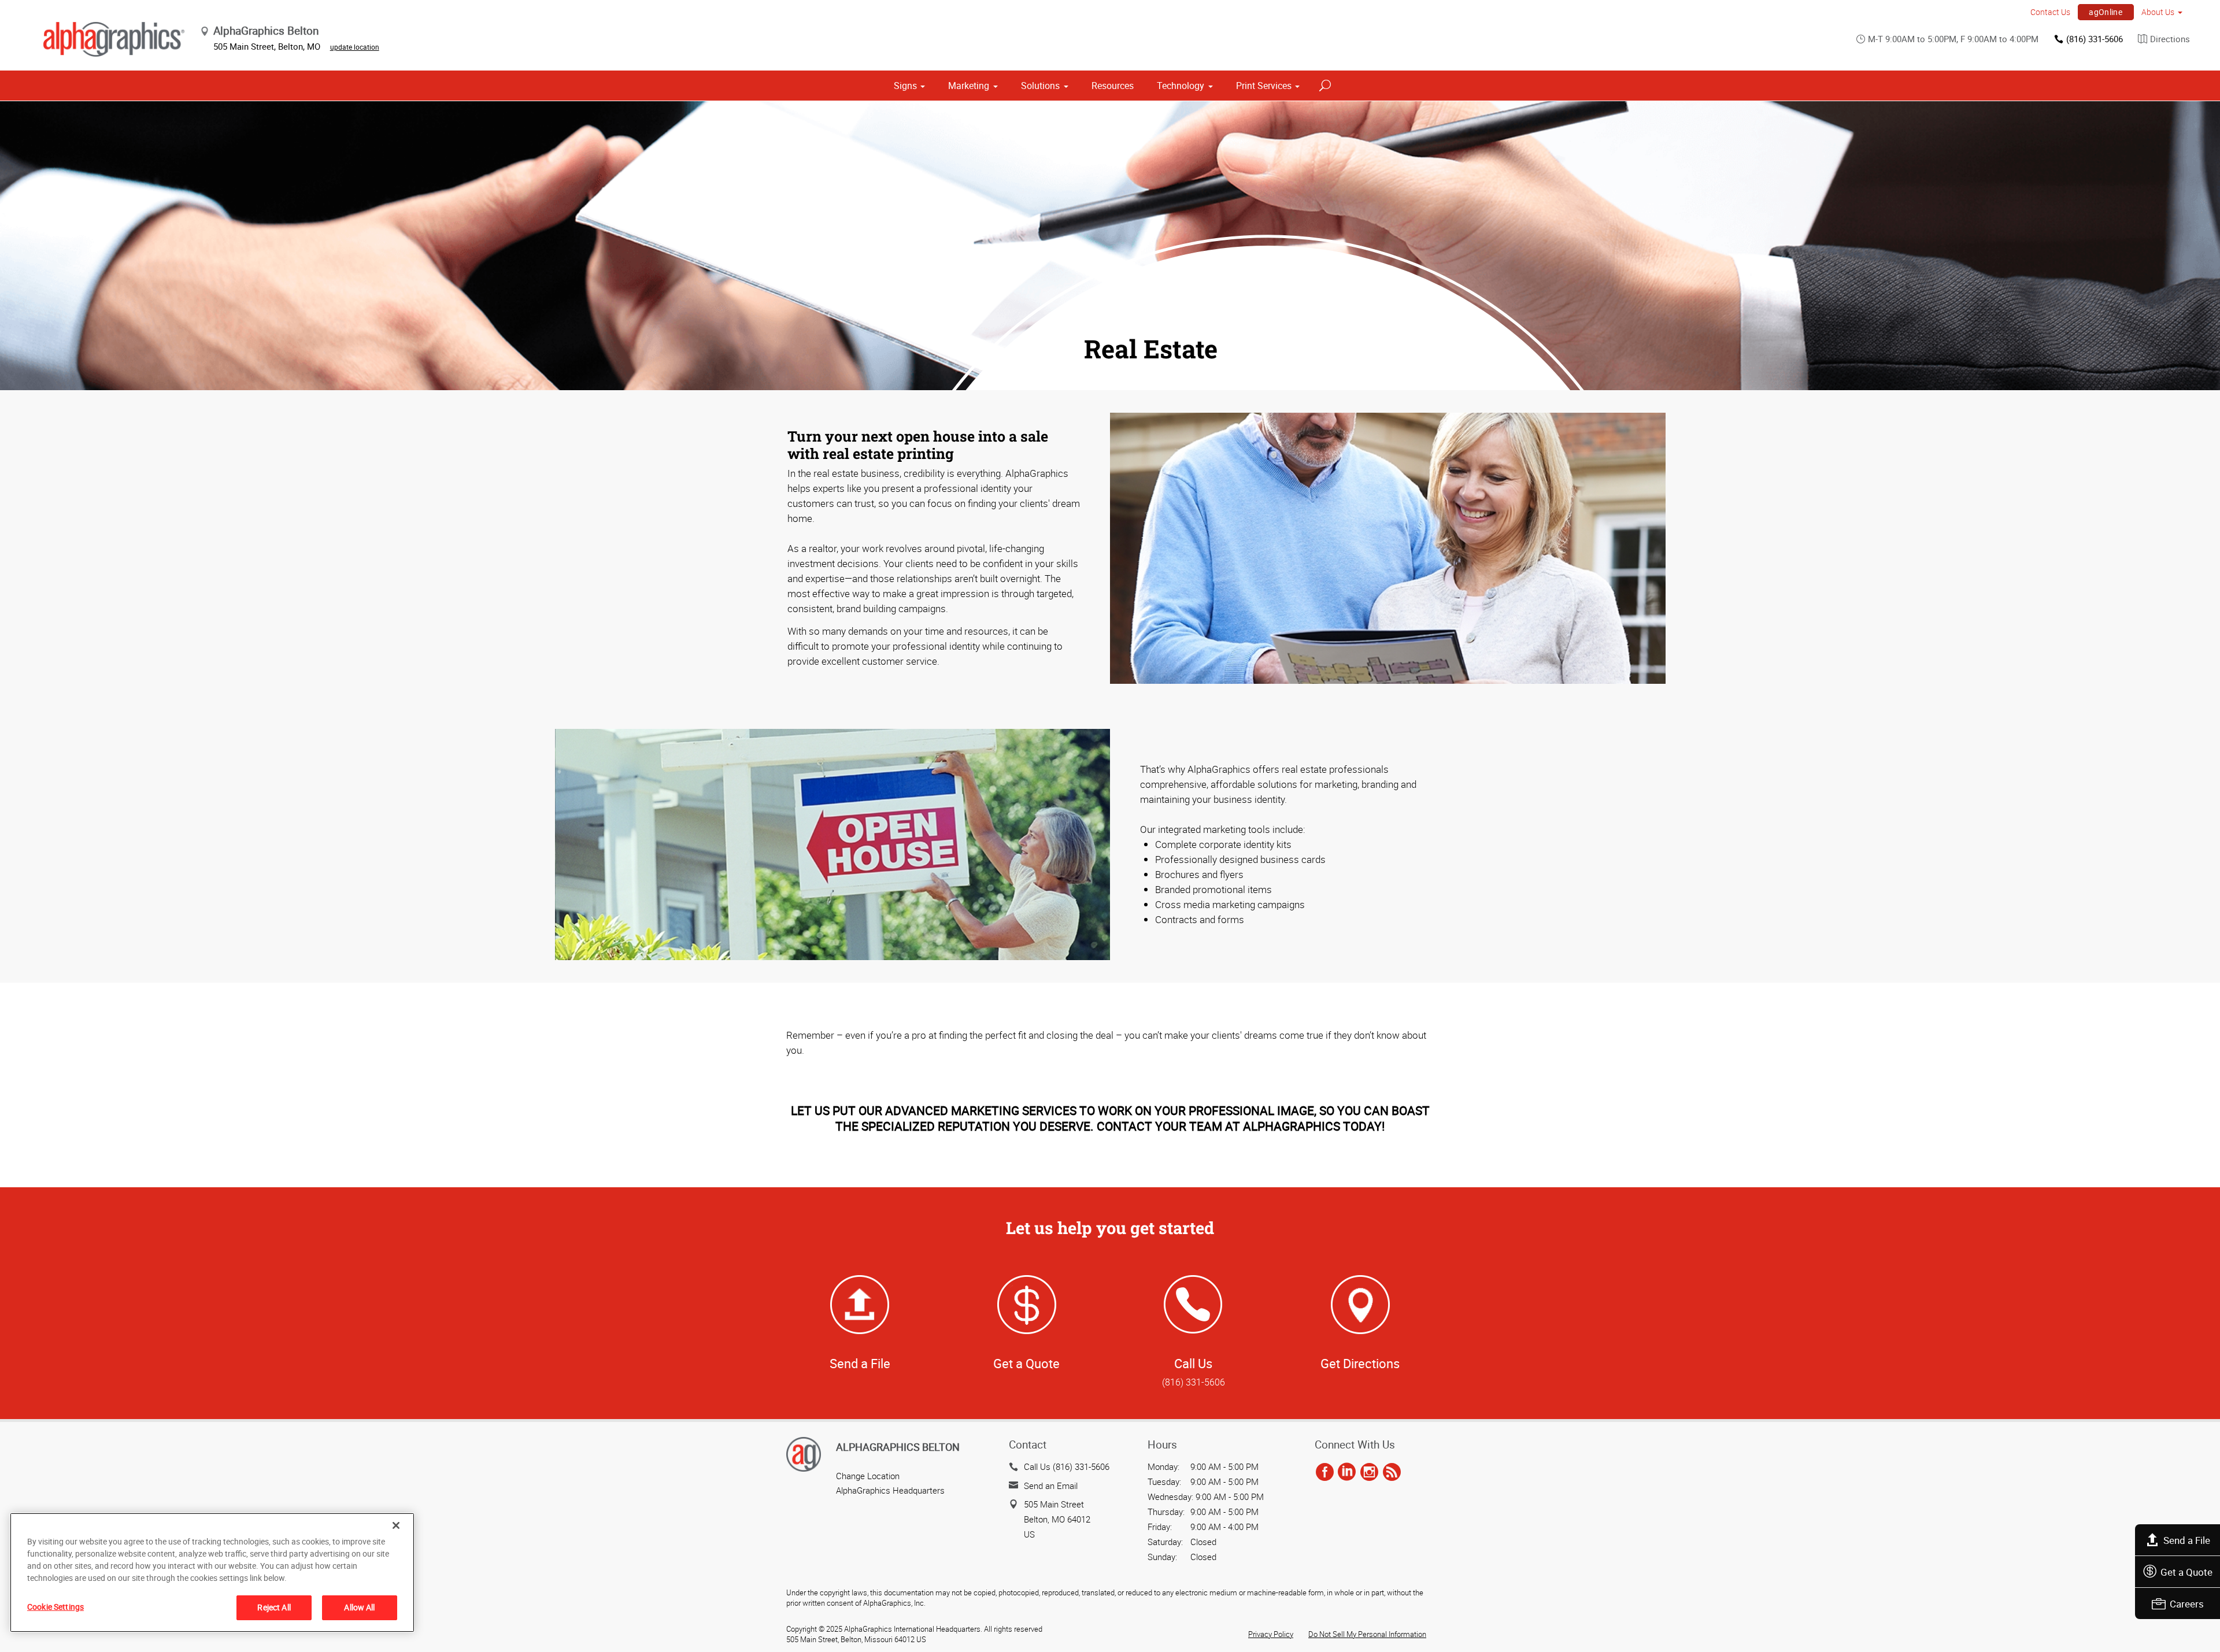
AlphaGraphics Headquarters (890, 1490)
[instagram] (1369, 1472)
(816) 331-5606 (2095, 39)
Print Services (1264, 86)
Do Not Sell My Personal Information (1367, 1634)
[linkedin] (1347, 1472)
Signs (905, 86)
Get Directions (1360, 1363)
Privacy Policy (1271, 1634)
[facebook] (1325, 1472)
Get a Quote (2186, 1572)
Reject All (274, 1607)
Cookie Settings (55, 1607)
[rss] (1392, 1472)
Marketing (969, 86)
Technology (1181, 86)
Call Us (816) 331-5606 (1067, 1466)
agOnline (2106, 12)
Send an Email (1051, 1486)
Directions (2170, 39)
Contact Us (2050, 12)
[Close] (396, 1525)
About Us (2158, 12)
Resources (1113, 86)
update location (355, 47)
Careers (2187, 1604)
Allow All (359, 1607)
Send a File (2187, 1540)
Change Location (868, 1476)
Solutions (1040, 86)
